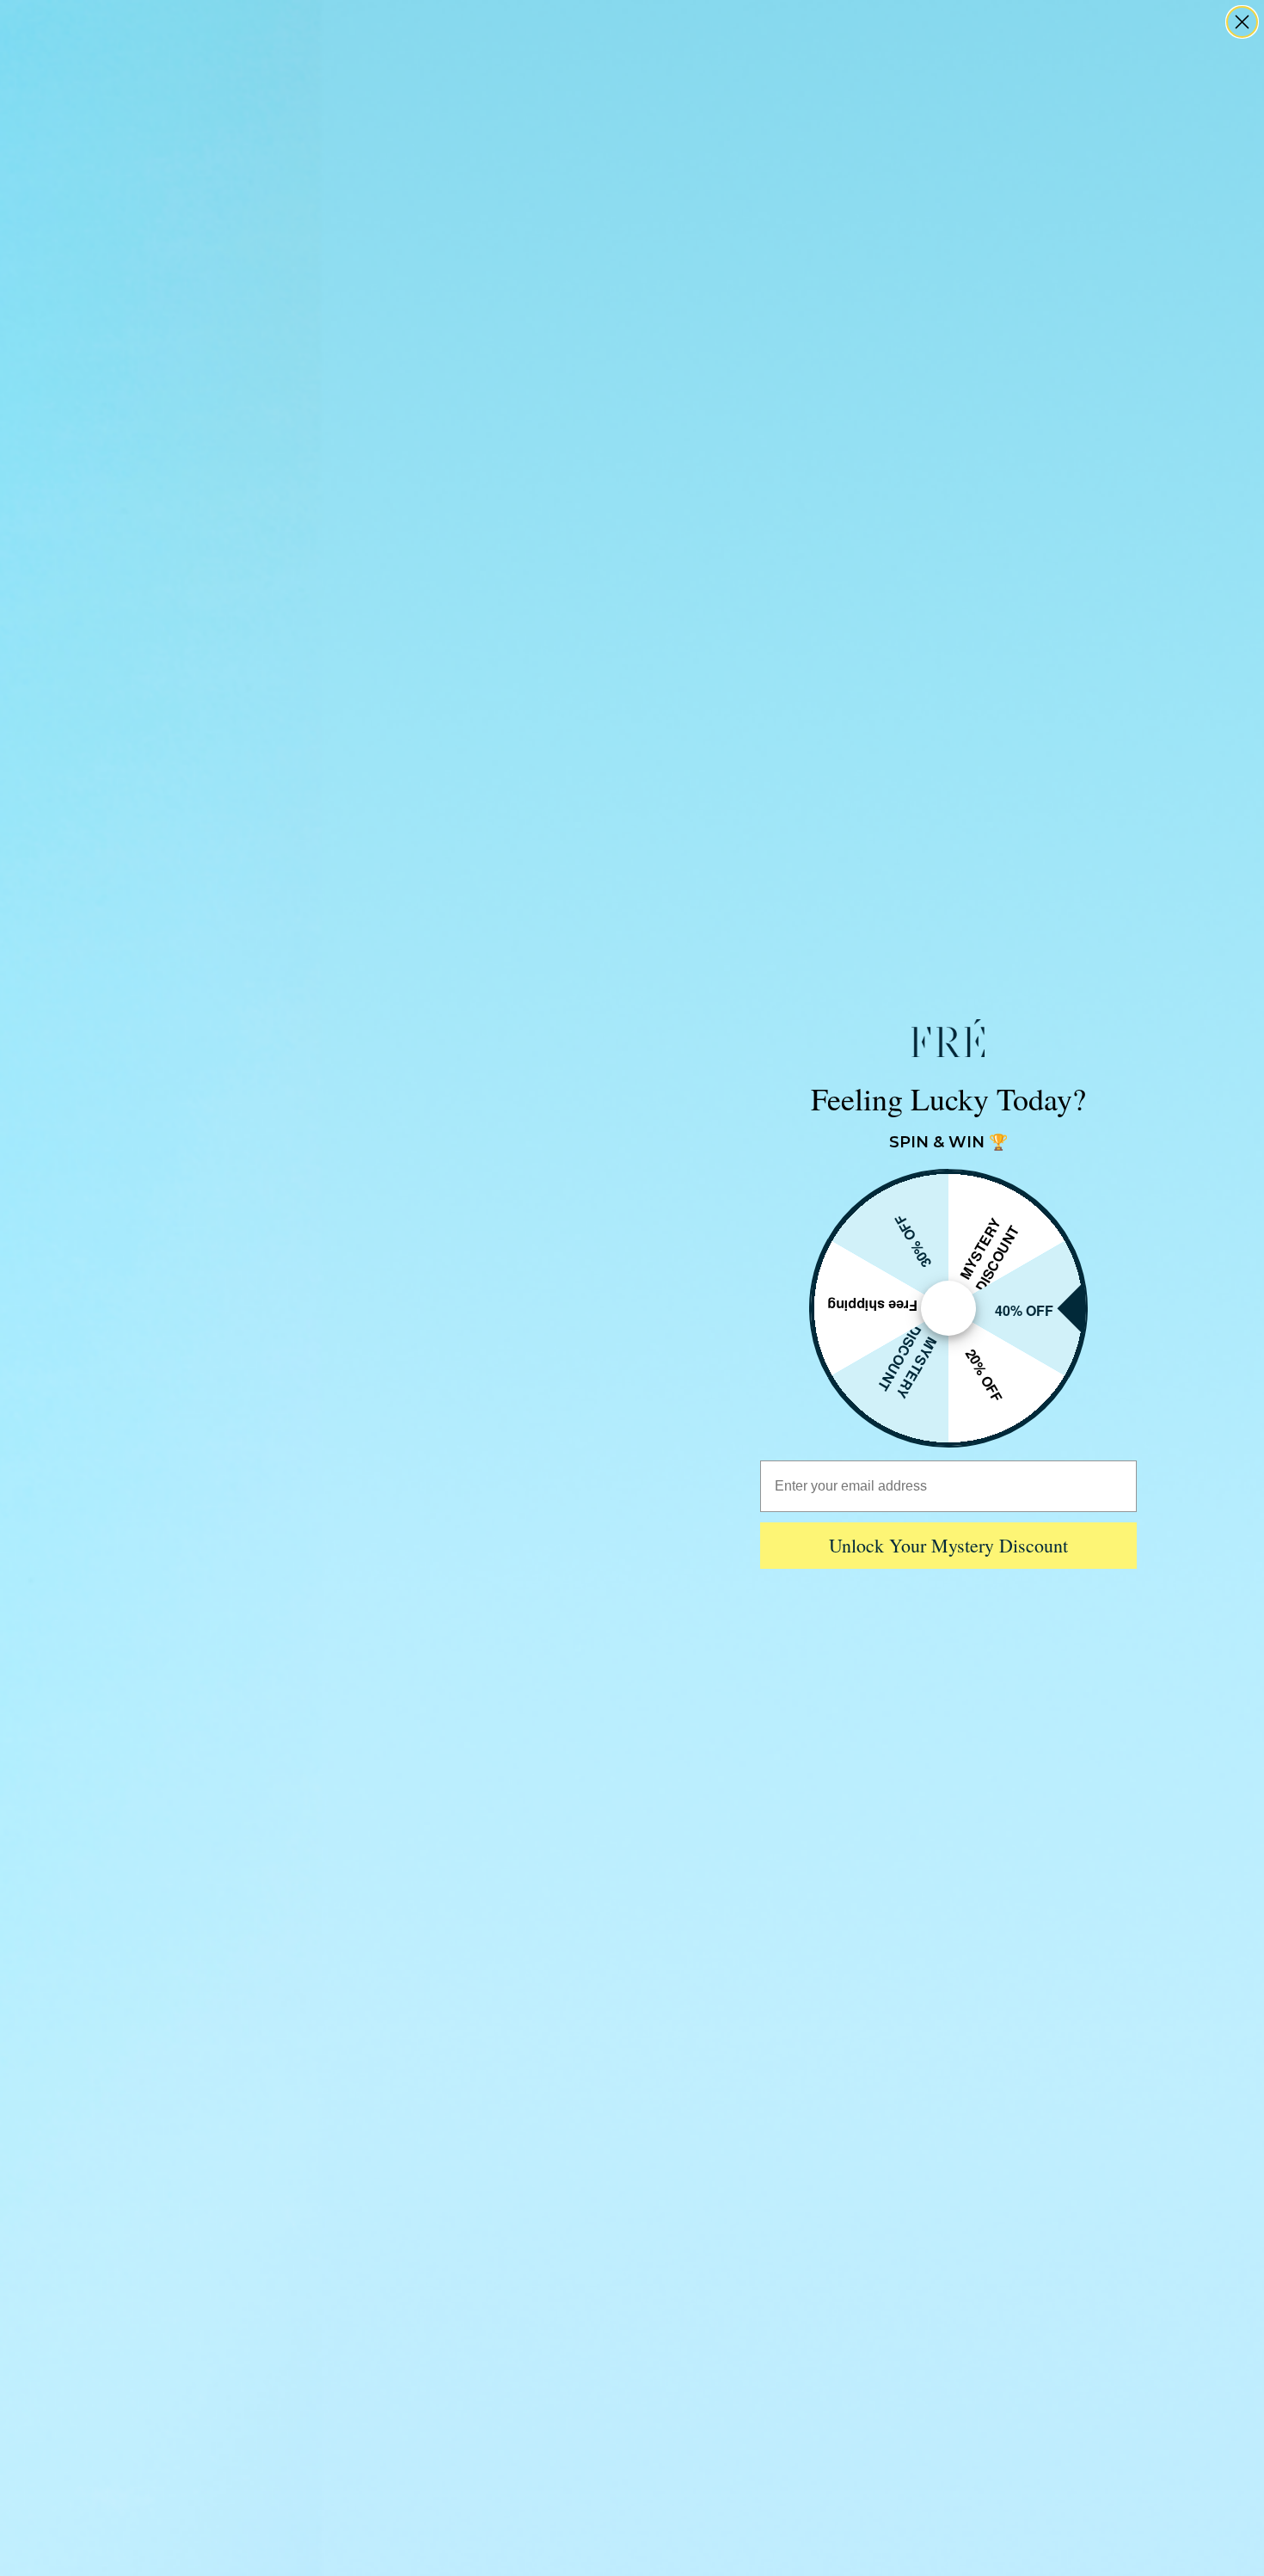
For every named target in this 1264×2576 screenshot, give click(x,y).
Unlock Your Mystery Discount (948, 1545)
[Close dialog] (1242, 22)
